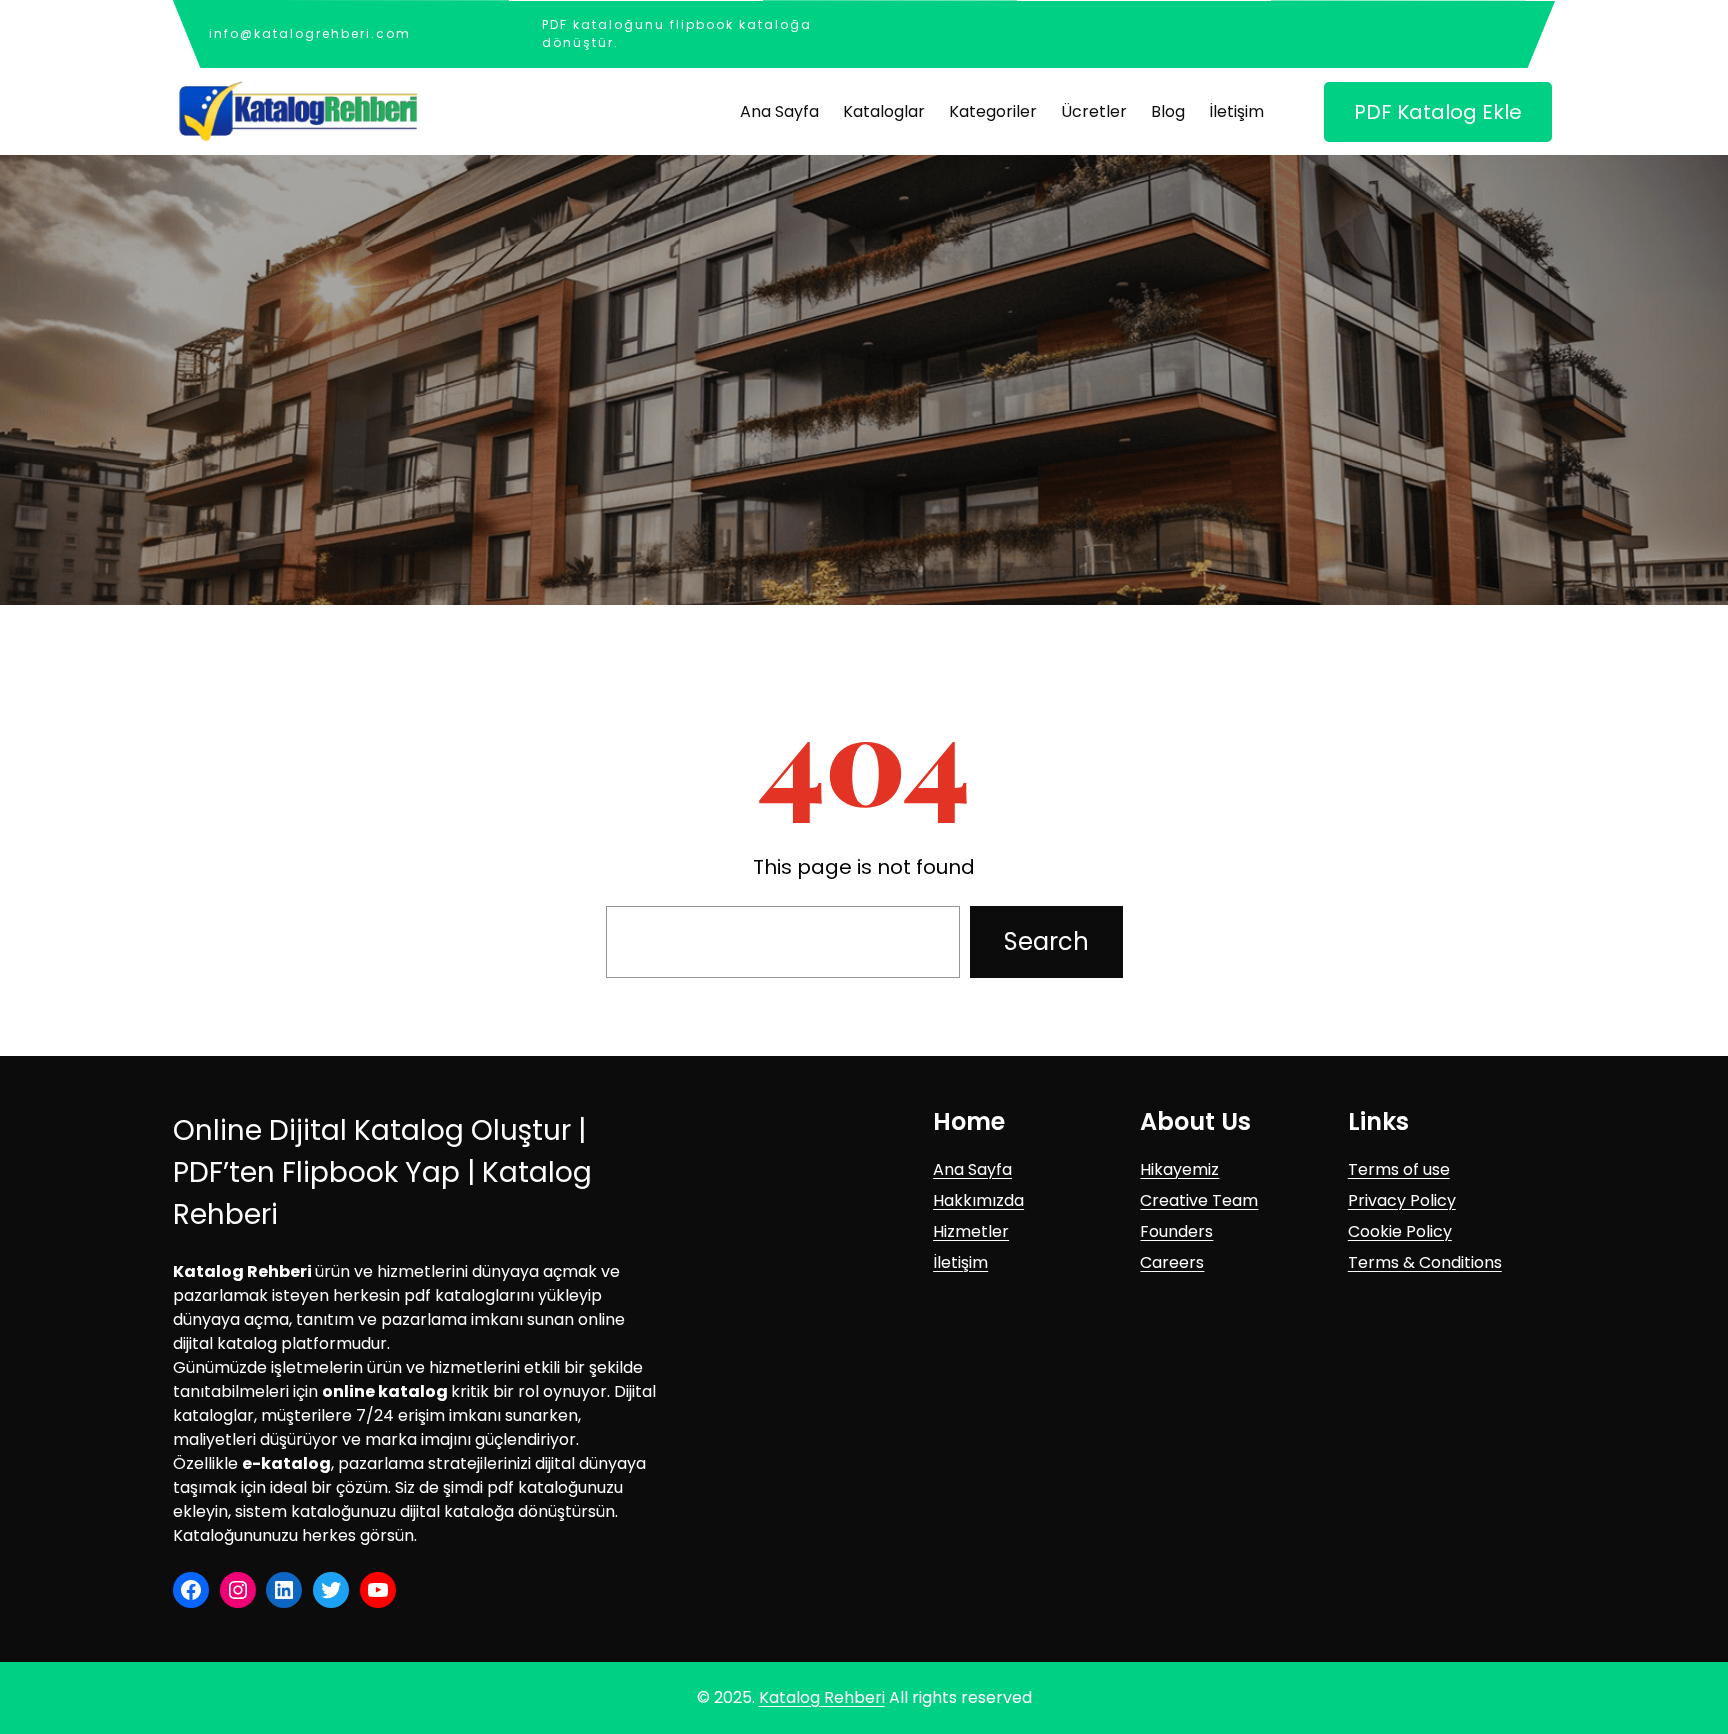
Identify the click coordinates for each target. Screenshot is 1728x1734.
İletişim (960, 1262)
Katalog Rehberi (822, 1697)
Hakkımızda (978, 1200)
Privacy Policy (1402, 1200)
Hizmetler (971, 1231)
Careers (1172, 1262)
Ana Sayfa (972, 1169)
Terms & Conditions (1425, 1262)
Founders (1176, 1231)
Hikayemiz (1179, 1169)
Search (1046, 941)
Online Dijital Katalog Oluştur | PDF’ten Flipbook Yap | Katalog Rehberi (382, 1172)
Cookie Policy (1400, 1231)
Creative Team (1199, 1200)
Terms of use (1399, 1169)
